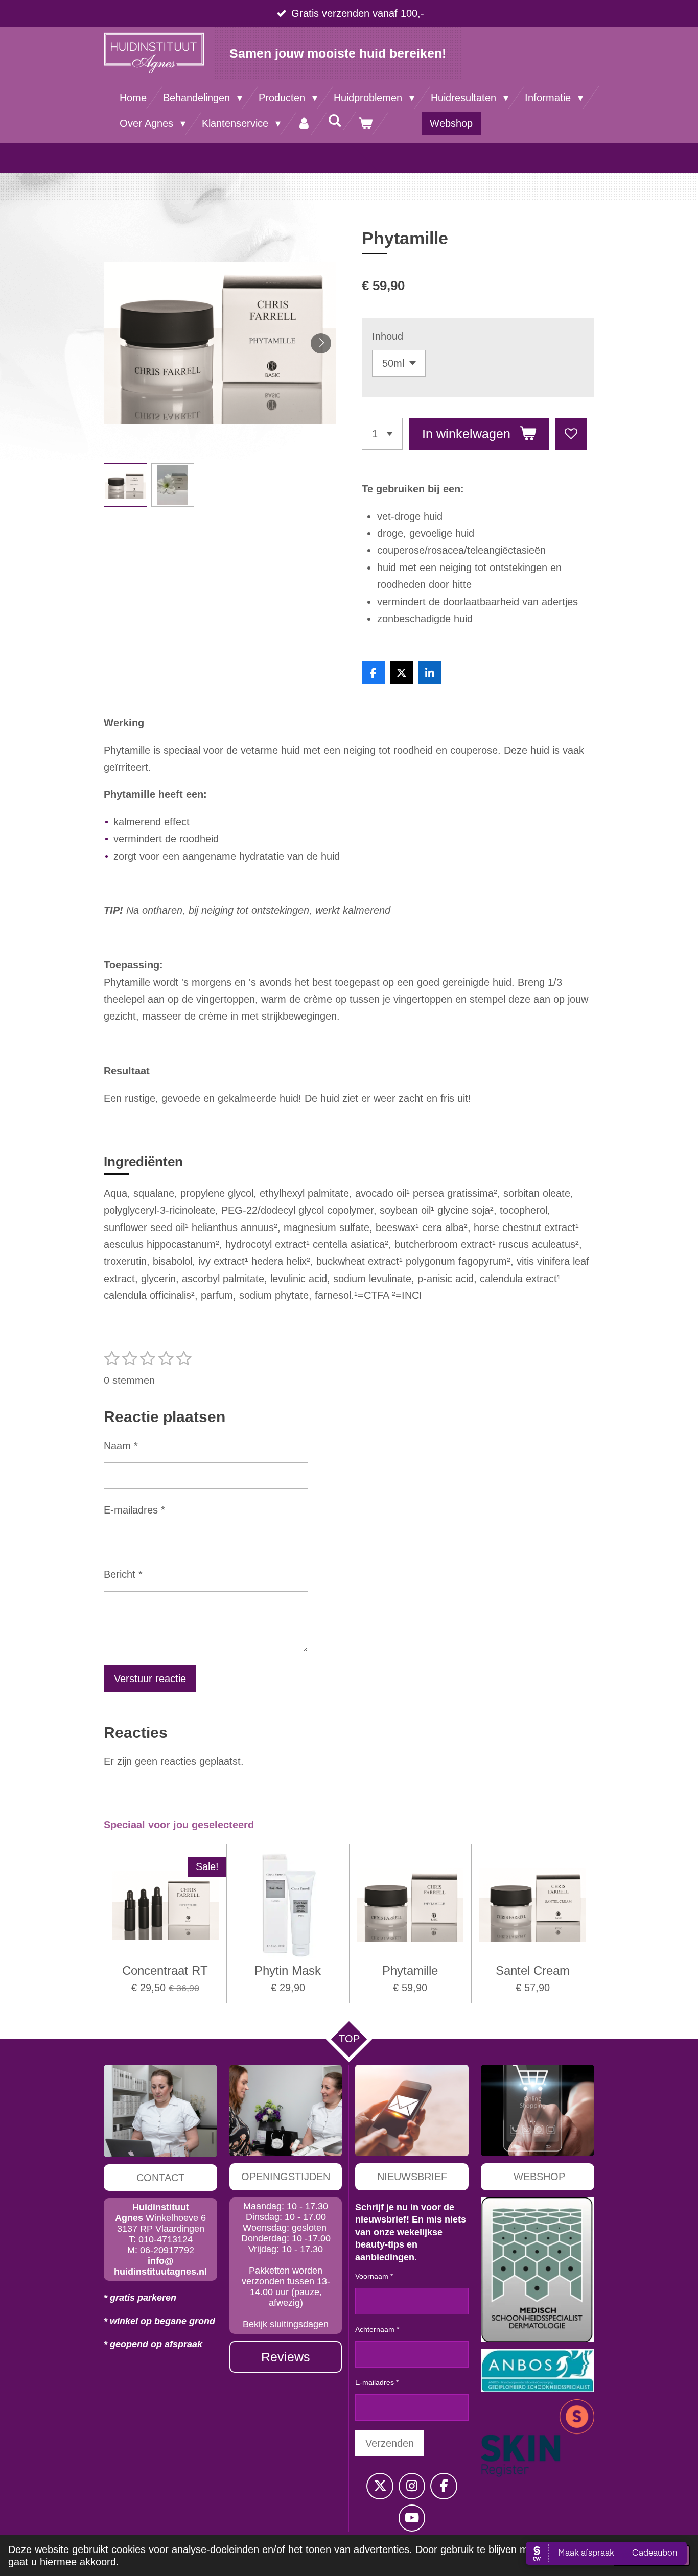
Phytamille (410, 1970)
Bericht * (123, 1574)
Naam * (121, 1446)
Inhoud (388, 336)
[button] (125, 485)
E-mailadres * (134, 1510)
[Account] (304, 123)
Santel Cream (533, 1970)
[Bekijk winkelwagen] (365, 123)
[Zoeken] (335, 121)
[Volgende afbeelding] (321, 343)
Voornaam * (374, 2276)
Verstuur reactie (150, 1679)
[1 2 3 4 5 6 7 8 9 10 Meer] (382, 434)
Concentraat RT (165, 1970)
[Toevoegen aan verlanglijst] (571, 434)
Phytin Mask (288, 1970)
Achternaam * (377, 2329)
